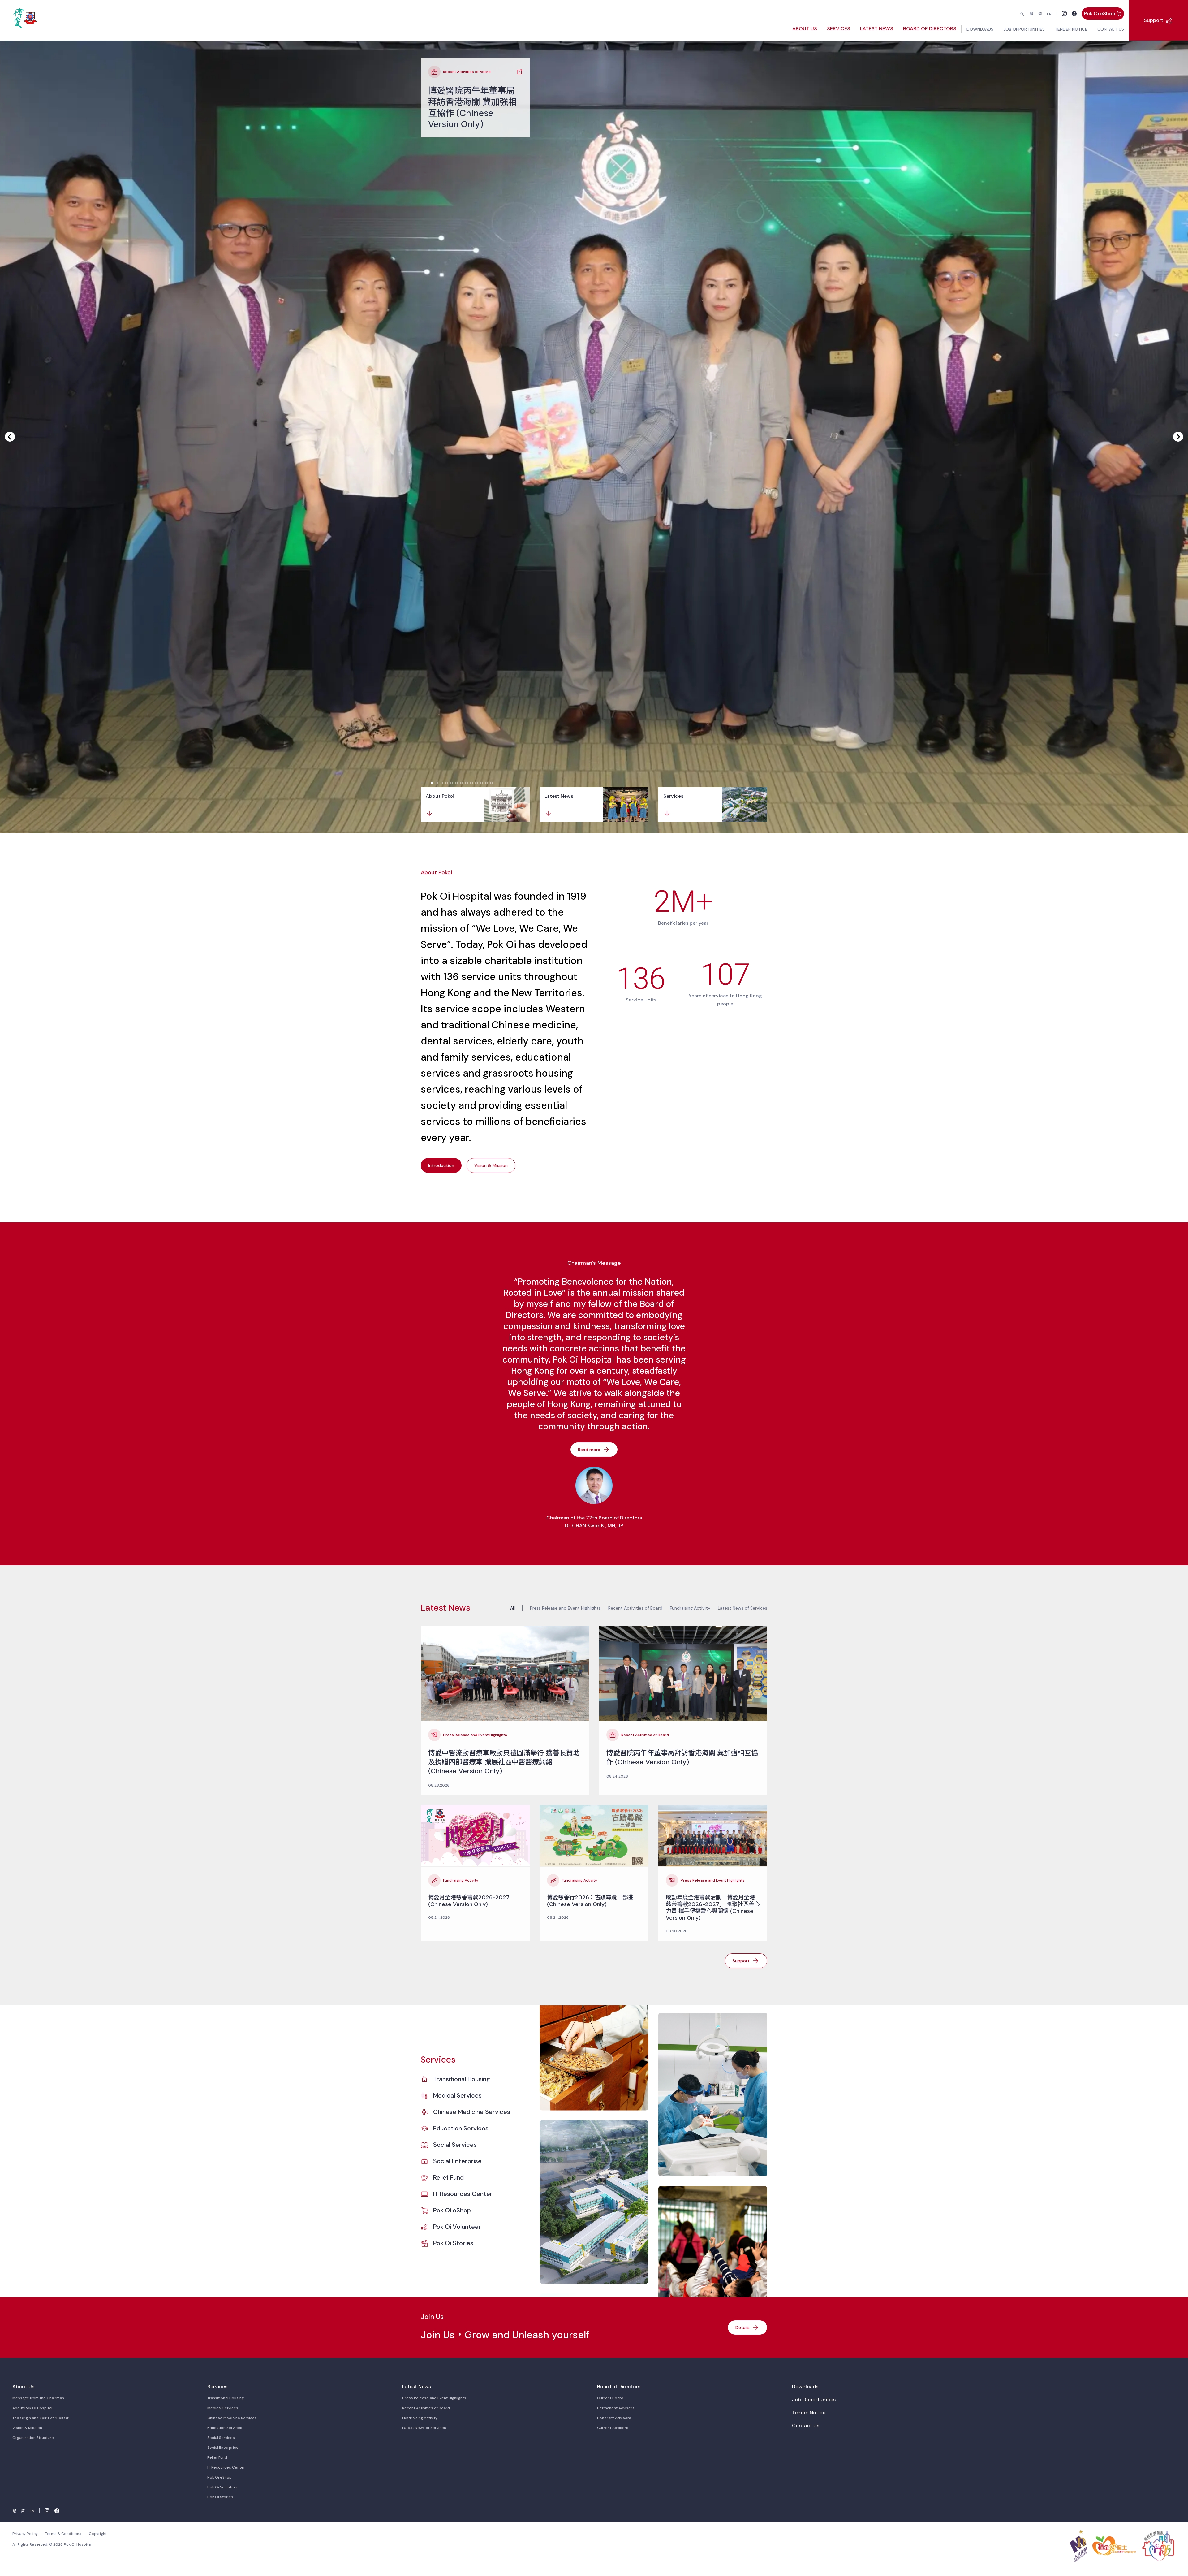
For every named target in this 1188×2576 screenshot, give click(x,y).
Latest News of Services (742, 1608)
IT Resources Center (463, 2194)
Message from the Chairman (38, 2398)
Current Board (610, 2398)
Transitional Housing (462, 2079)
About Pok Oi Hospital (32, 2408)
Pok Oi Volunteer (457, 2227)
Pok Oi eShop (452, 2210)
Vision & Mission (27, 2428)
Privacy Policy (25, 2534)
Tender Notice (809, 2412)
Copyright (98, 2534)
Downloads (805, 2386)
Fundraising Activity (690, 1608)
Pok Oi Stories (453, 2243)
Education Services (461, 2128)
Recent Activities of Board (635, 1608)
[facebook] (1074, 14)
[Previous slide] (10, 437)
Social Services (455, 2145)
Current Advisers (613, 2428)
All (512, 1608)
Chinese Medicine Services (472, 2112)
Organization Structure (33, 2438)
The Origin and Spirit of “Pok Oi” (41, 2418)
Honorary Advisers (614, 2418)
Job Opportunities (814, 2399)
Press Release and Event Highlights (565, 1608)
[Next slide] (1178, 437)
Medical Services (457, 2095)
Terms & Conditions (63, 2534)
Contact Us (806, 2425)
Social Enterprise (457, 2161)
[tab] (422, 783)
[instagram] (1064, 14)
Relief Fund (448, 2177)
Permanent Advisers (616, 2408)
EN (1049, 14)
